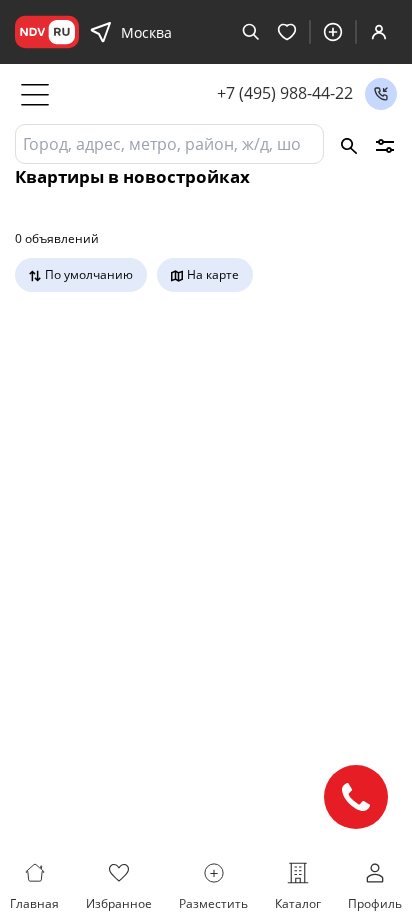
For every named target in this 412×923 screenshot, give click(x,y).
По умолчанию (89, 274)
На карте (213, 274)
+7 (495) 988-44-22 (285, 93)
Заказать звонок (381, 94)
